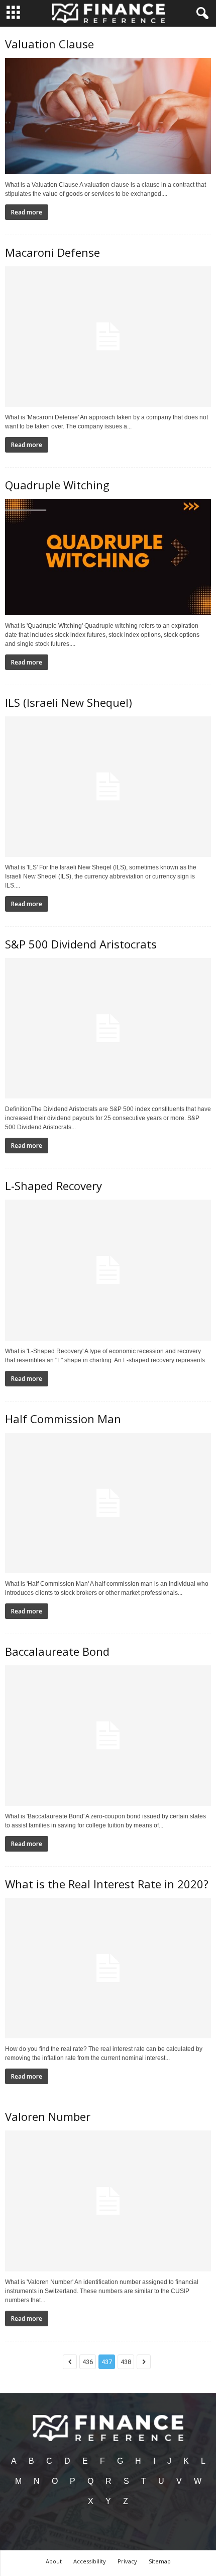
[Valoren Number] (108, 2201)
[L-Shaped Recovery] (108, 1270)
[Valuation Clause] (108, 116)
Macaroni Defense (52, 252)
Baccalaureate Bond (57, 1651)
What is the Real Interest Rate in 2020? (107, 1884)
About (54, 2561)
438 (126, 2362)
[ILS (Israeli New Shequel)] (108, 787)
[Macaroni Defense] (108, 337)
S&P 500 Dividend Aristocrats (81, 944)
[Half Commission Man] (108, 1503)
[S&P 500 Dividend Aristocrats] (108, 1028)
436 (88, 2362)
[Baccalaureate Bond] (108, 1736)
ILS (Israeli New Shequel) (69, 702)
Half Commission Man (63, 1419)
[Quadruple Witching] (108, 557)
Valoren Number (48, 2116)
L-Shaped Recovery (53, 1186)
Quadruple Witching (57, 485)
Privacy (127, 2561)
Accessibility (90, 2561)
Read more (27, 212)
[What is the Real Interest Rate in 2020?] (108, 1968)
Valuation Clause (49, 44)
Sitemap (160, 2561)
